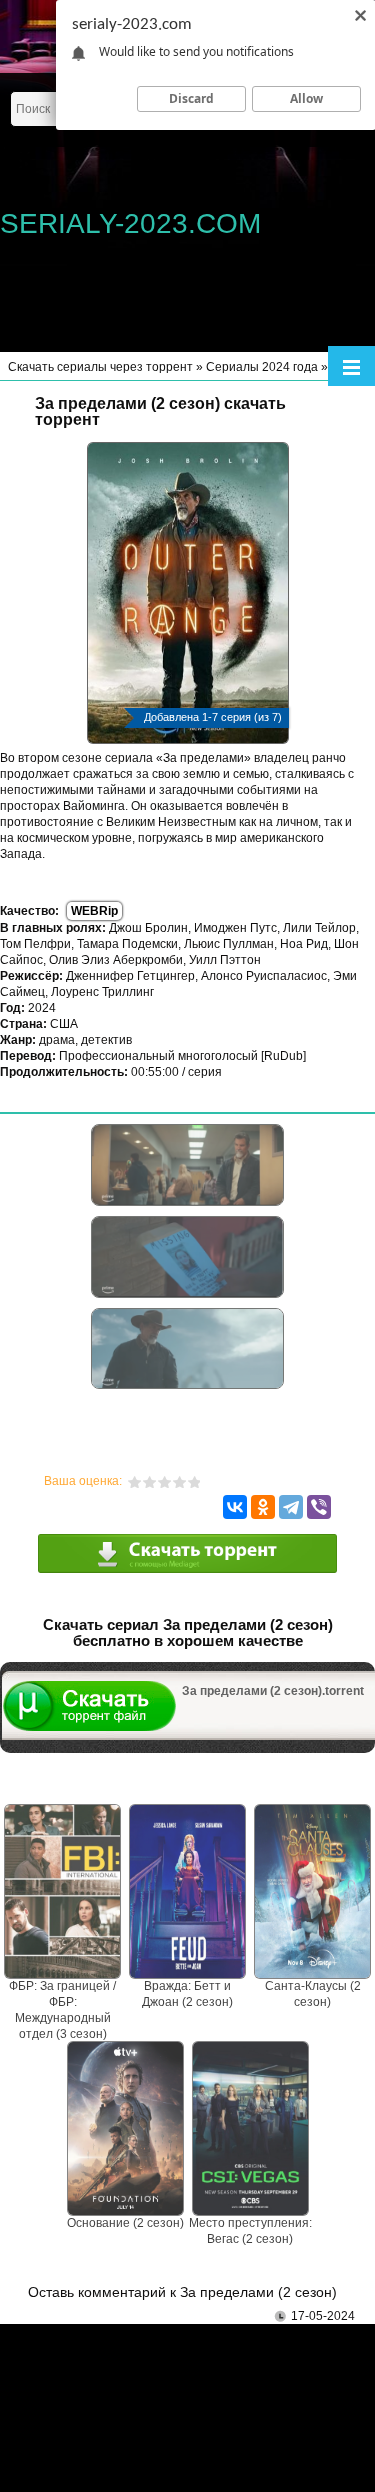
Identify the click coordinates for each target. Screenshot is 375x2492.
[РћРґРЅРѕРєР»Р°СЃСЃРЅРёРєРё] (263, 1507)
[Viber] (319, 1507)
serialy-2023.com (130, 223)
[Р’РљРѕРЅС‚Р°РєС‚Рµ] (235, 1507)
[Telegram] (291, 1507)
